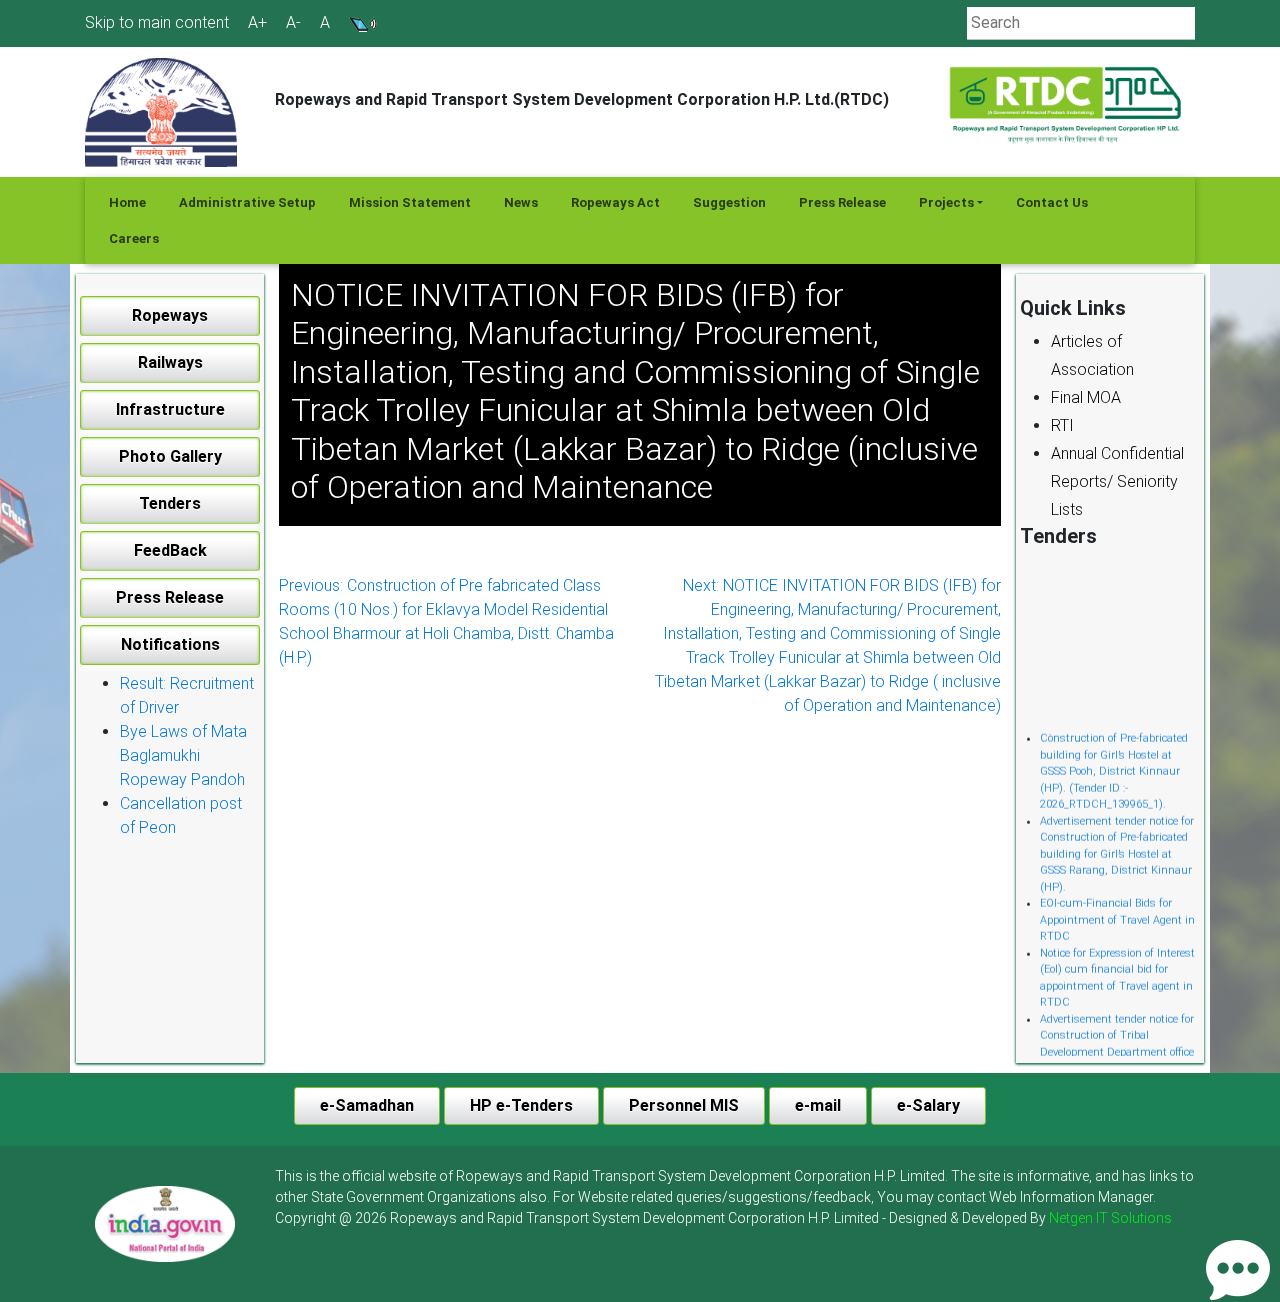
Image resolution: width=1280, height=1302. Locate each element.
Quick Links (1073, 308)
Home (127, 202)
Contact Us (1052, 202)
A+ (257, 23)
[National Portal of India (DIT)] (165, 1223)
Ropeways (170, 315)
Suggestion (729, 202)
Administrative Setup (247, 202)
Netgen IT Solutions (1110, 1218)
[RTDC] (1067, 106)
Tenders (170, 503)
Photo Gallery (170, 456)
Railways (170, 362)
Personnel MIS (684, 1105)
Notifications (170, 644)
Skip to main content (157, 22)
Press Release (842, 202)
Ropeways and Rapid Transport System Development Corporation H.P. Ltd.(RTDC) (582, 99)
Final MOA (1086, 397)
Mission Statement (410, 202)
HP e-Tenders (521, 1105)
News (521, 202)
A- (293, 23)
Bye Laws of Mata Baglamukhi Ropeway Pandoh (183, 755)
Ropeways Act (615, 202)
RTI (1062, 425)
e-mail (818, 1105)
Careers (134, 238)
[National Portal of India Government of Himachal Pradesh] (165, 1224)
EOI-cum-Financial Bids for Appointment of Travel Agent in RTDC (1117, 913)
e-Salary (928, 1105)
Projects (946, 202)
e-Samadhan (367, 1105)
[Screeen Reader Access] (363, 22)
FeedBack (170, 550)
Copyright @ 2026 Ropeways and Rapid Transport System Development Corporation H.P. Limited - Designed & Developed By (723, 1218)
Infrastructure (170, 409)
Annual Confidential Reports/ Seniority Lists (1117, 481)
